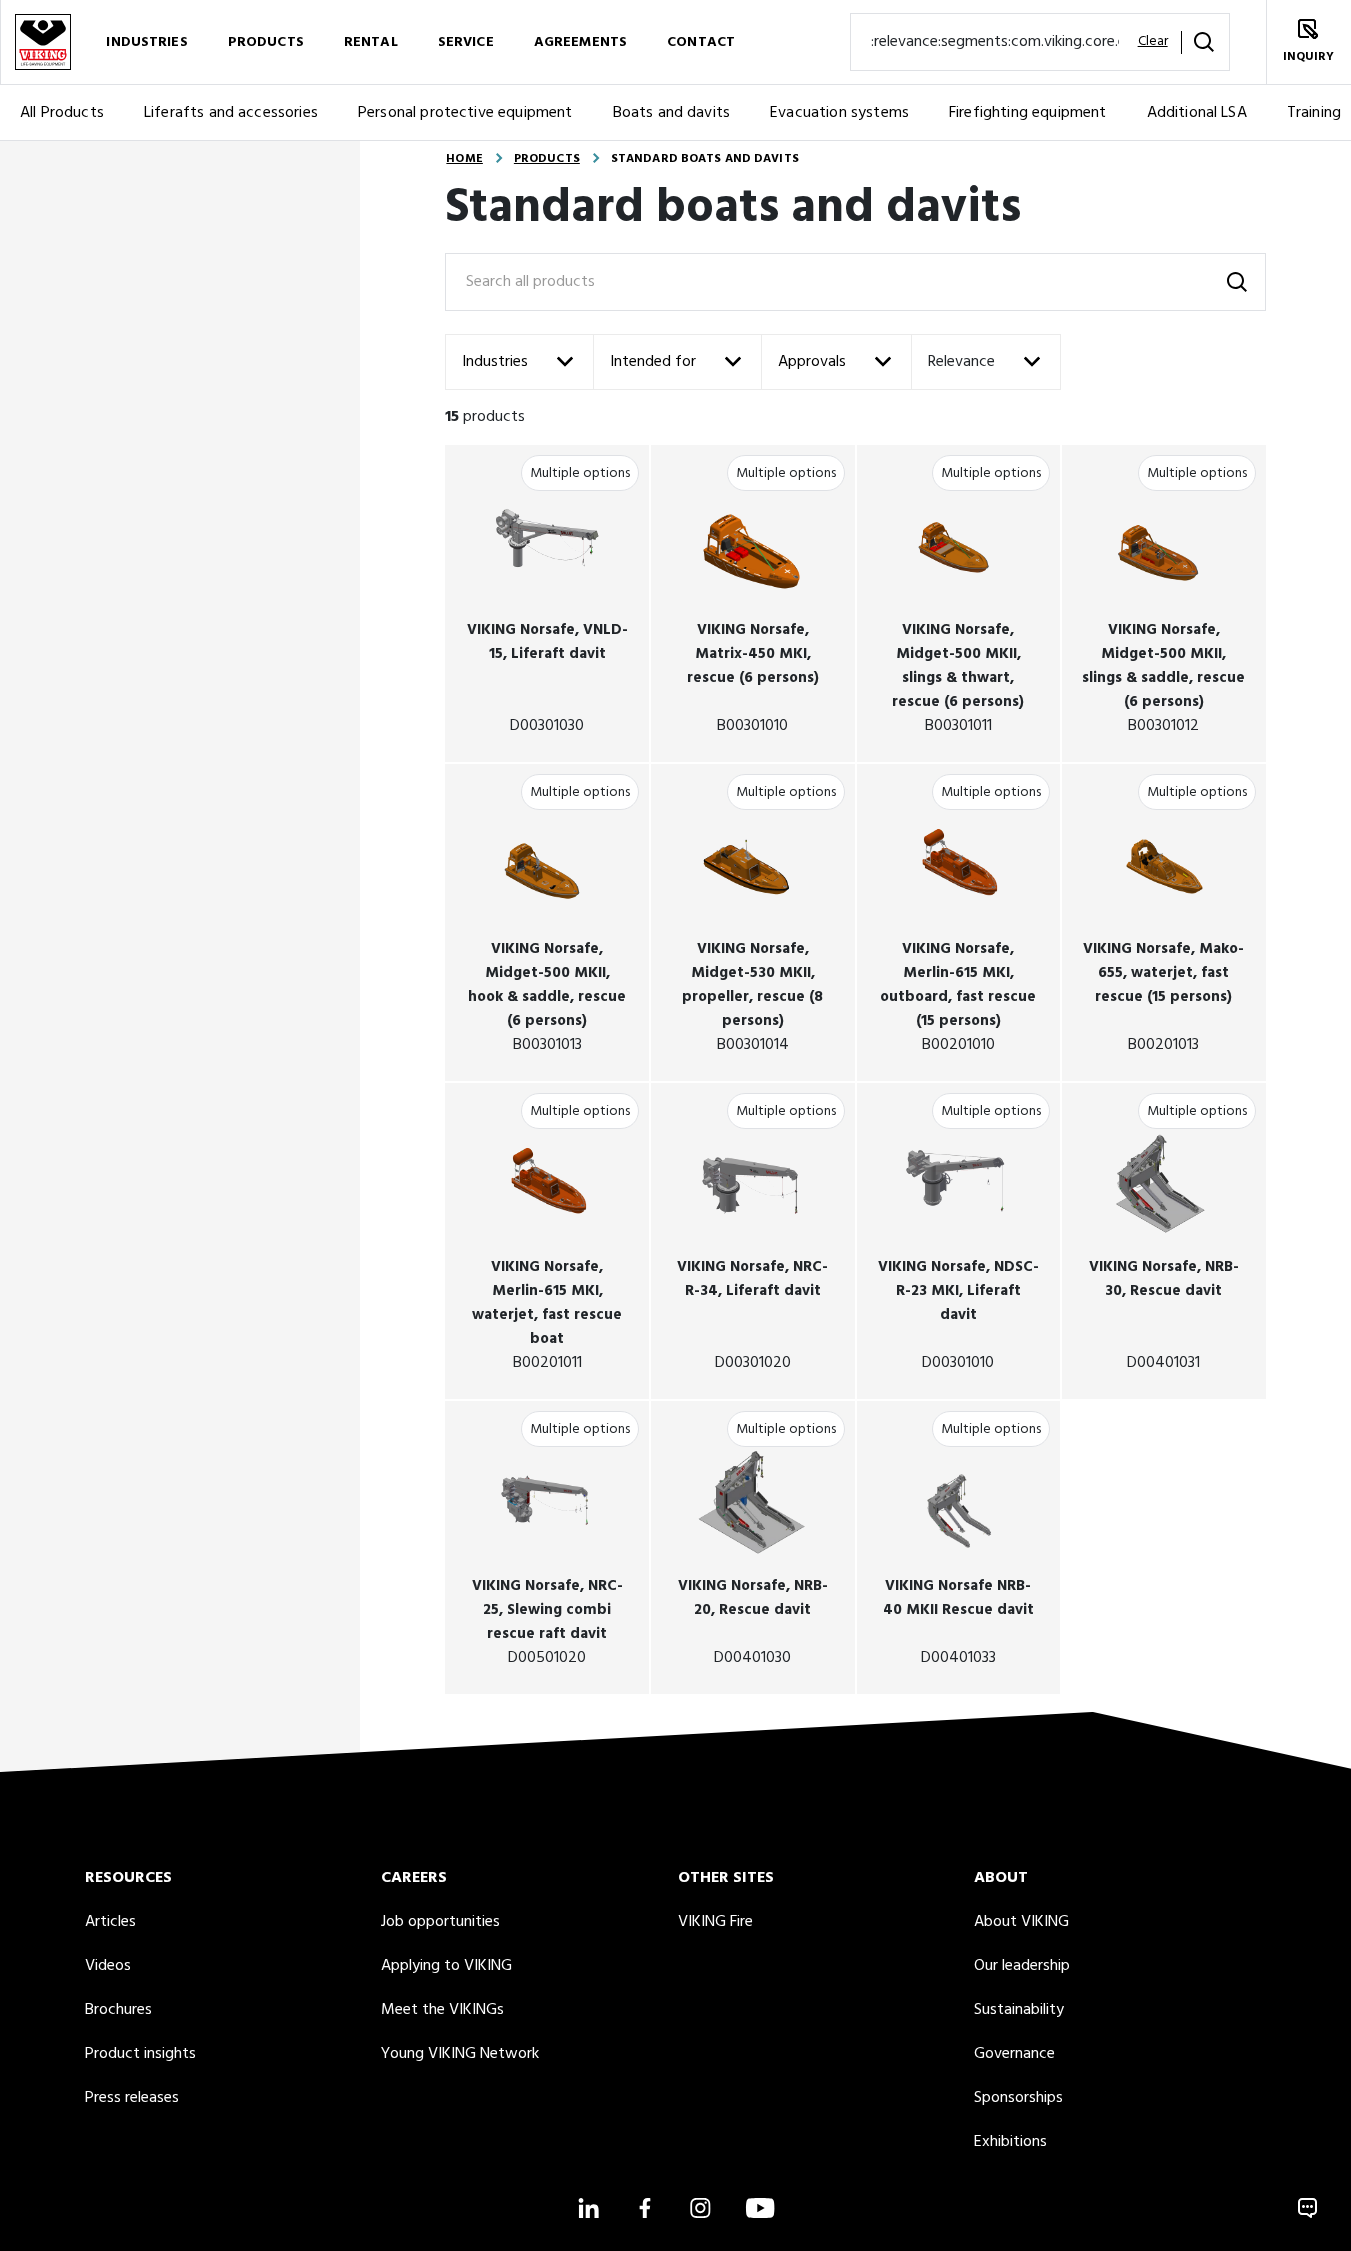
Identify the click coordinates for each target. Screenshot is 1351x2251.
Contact (701, 42)
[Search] (1204, 42)
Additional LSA (1197, 113)
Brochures (118, 2010)
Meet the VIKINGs (442, 2010)
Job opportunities (440, 1922)
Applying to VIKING (446, 1966)
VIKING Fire (715, 1922)
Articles (110, 1922)
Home (464, 159)
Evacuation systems (839, 113)
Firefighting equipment (1028, 113)
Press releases (132, 2098)
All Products (62, 113)
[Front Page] (42, 42)
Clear (1153, 42)
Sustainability (1019, 2010)
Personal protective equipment (465, 113)
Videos (108, 1966)
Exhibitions (1010, 2142)
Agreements (580, 42)
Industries (146, 42)
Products (266, 42)
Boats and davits (672, 113)
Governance (1014, 2054)
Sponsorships (1018, 2098)
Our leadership (1022, 1966)
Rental (371, 42)
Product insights (140, 2054)
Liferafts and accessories (231, 113)
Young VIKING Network (460, 2054)
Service (466, 42)
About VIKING (1021, 1922)
